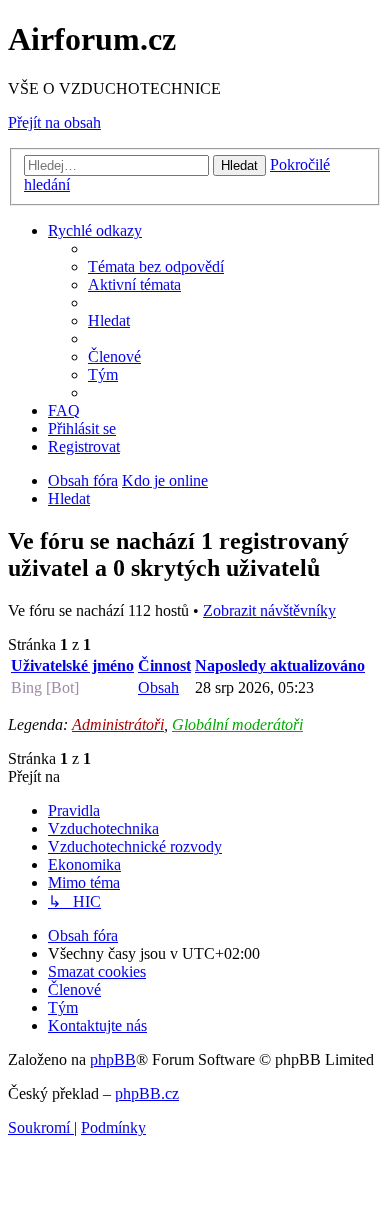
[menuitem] (156, 266)
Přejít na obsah (54, 122)
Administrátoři (118, 724)
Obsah (158, 687)
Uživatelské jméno (72, 665)
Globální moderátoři (237, 724)
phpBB (113, 1059)
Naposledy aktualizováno (280, 665)
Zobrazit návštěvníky (269, 610)
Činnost (164, 665)
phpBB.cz (147, 1093)
